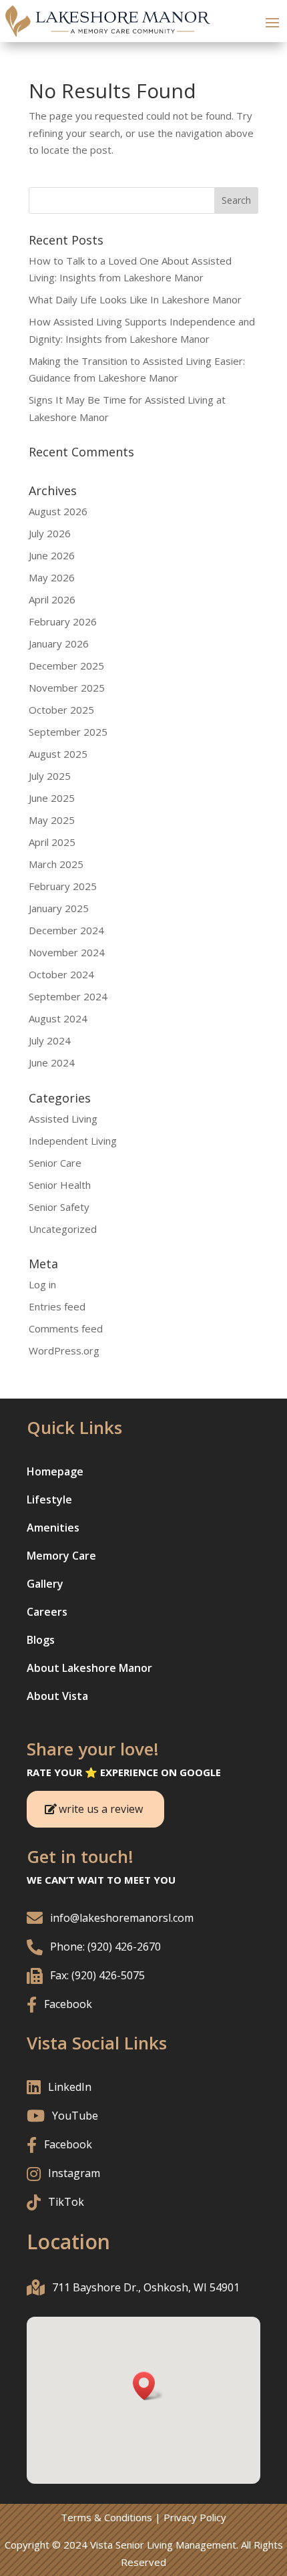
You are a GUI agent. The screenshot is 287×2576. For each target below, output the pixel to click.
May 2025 (52, 820)
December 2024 (66, 930)
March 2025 (56, 864)
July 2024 (50, 1040)
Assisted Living (63, 1119)
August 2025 (58, 754)
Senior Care (55, 1163)
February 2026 (63, 621)
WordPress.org (64, 1350)
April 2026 (52, 599)
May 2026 (52, 577)
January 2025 (59, 908)
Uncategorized (63, 1229)
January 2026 (59, 643)
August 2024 (58, 1018)
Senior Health (60, 1185)
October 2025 (61, 710)
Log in (42, 1284)
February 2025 (63, 886)
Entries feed (57, 1306)
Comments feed (66, 1328)
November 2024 (67, 952)
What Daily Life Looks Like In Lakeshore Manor (135, 299)
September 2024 (68, 996)
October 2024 (61, 974)
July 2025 (50, 776)
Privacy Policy (195, 2517)
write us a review (101, 1809)
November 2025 (67, 688)
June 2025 (52, 798)
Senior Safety (59, 1207)
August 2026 (58, 511)
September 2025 (68, 732)
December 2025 (66, 666)
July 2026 (50, 533)
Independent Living (73, 1141)
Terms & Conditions (106, 2517)
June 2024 (52, 1062)
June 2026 (52, 555)
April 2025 (52, 842)
